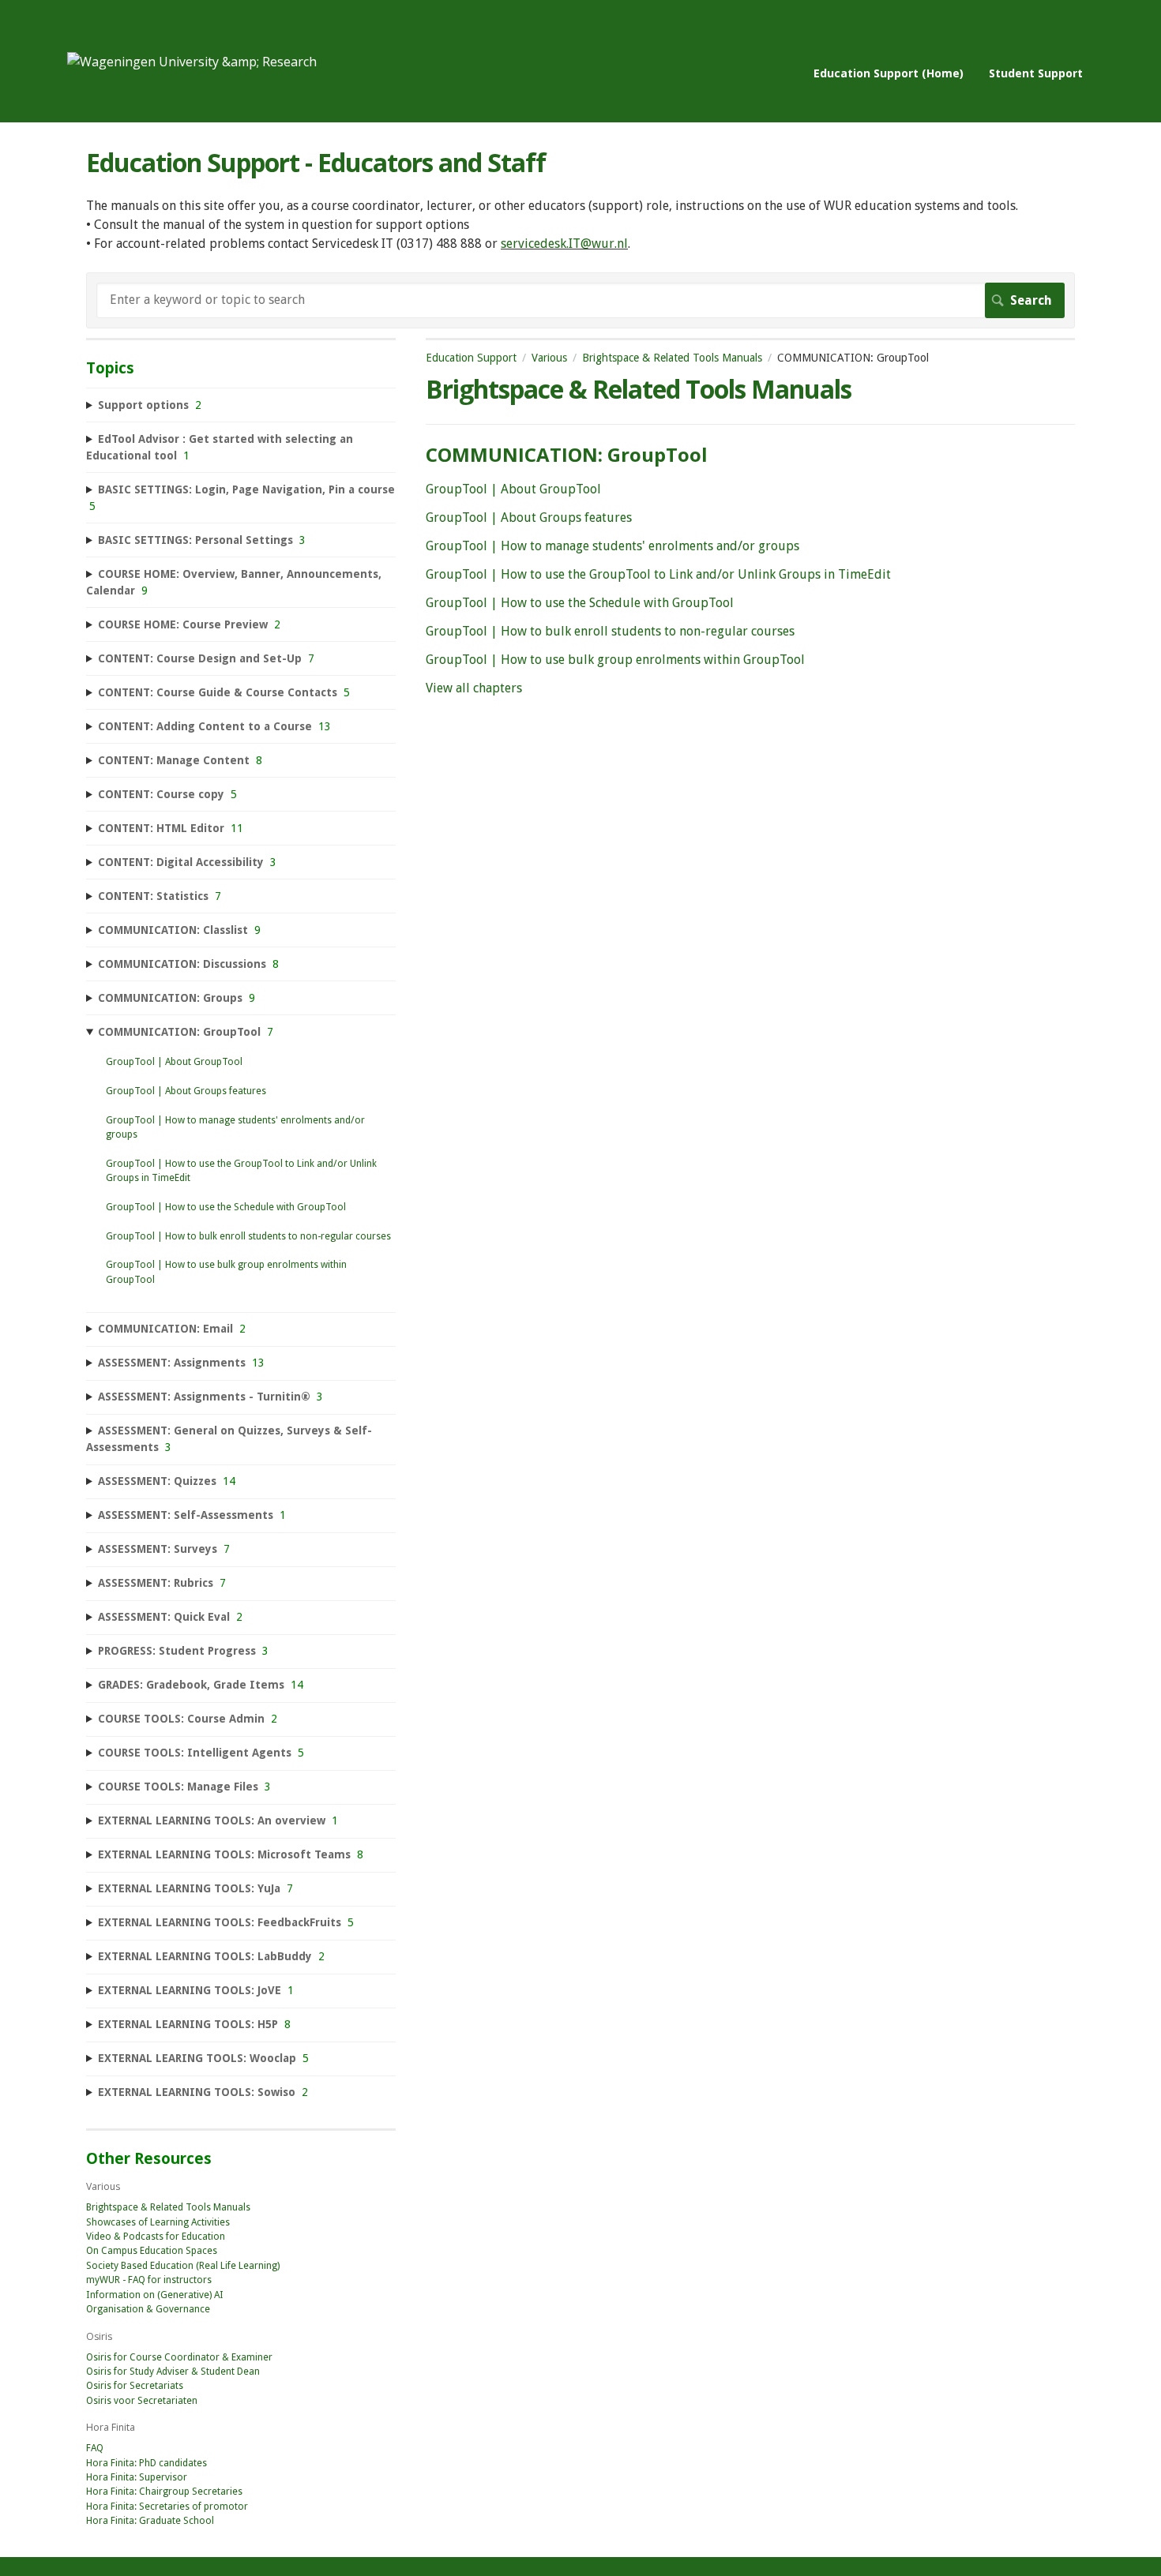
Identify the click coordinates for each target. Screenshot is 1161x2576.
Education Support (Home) (889, 73)
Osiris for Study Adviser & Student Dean (173, 2372)
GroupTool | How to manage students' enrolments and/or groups (612, 546)
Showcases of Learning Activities (158, 2222)
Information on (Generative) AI (155, 2295)
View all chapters (474, 688)
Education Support (471, 358)
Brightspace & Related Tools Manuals (672, 358)
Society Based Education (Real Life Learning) (183, 2266)
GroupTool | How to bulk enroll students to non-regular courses (610, 631)
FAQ (95, 2448)
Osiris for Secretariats (135, 2386)
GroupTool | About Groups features (529, 517)
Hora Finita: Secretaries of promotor (167, 2507)
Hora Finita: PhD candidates (147, 2463)
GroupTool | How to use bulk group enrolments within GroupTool (615, 660)
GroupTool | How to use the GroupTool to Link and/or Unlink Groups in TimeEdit (658, 574)
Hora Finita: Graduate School (150, 2521)
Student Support (1036, 73)
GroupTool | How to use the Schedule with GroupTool (580, 603)
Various (549, 358)
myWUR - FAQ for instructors (149, 2280)
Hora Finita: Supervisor (137, 2477)
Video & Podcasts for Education (156, 2237)
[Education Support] (192, 62)
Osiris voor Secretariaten (142, 2401)
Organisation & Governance (148, 2309)
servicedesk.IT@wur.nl (564, 244)
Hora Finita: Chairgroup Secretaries (164, 2492)
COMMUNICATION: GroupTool (567, 454)
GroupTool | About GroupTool (513, 489)
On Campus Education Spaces (152, 2251)
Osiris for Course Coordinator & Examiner (179, 2357)
